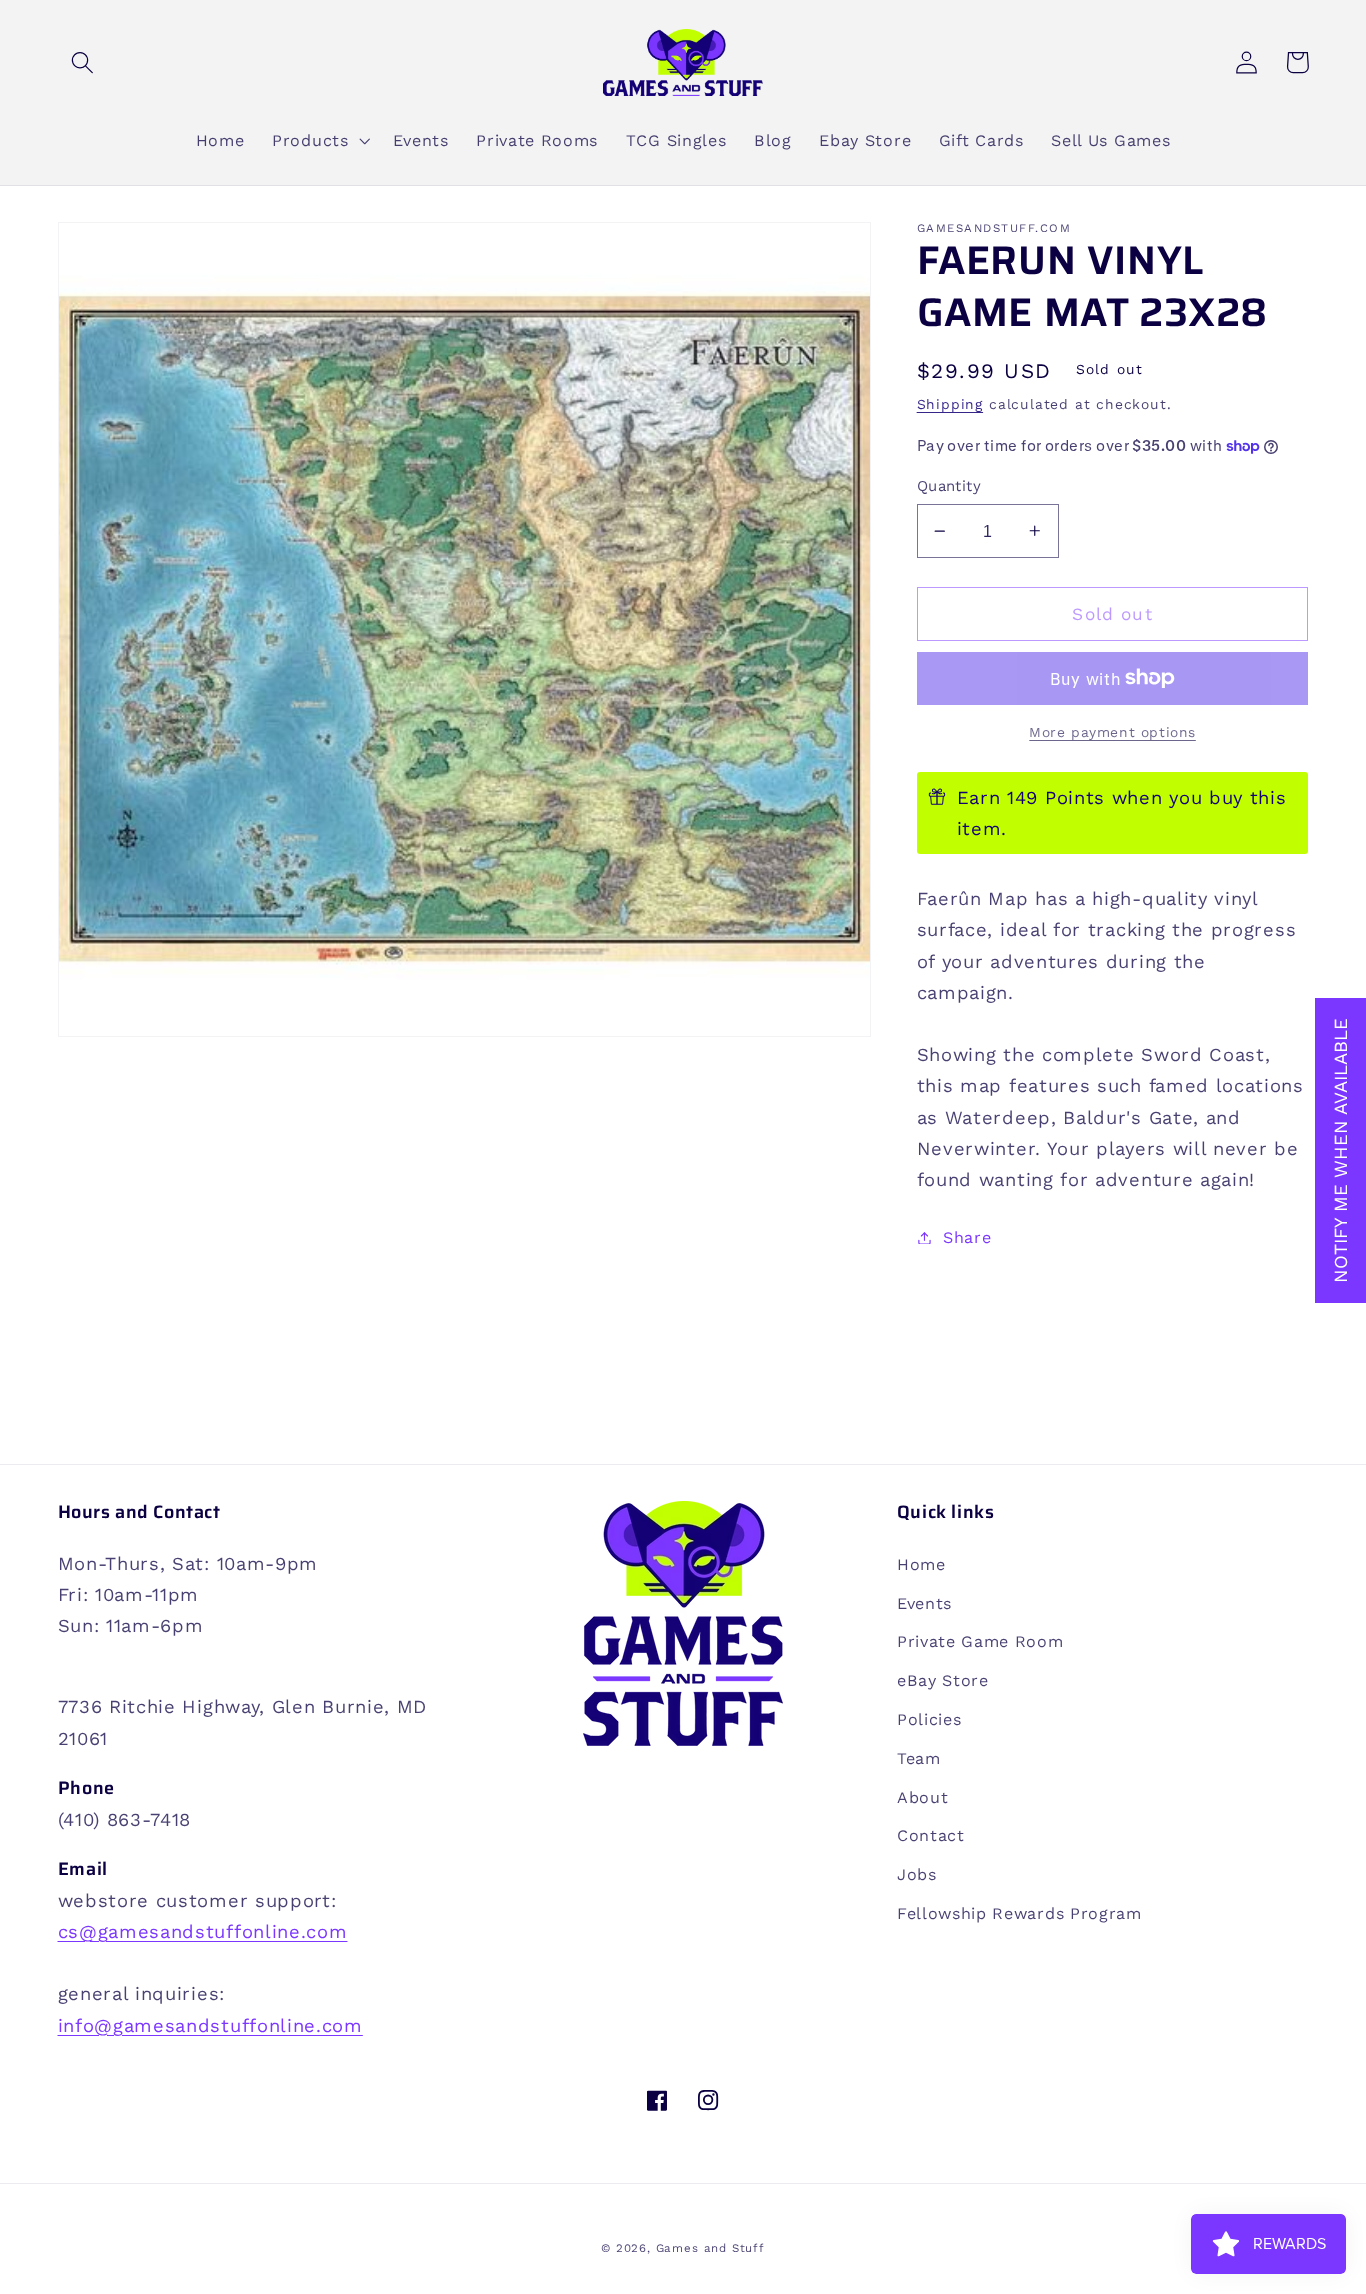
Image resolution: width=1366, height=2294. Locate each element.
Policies (929, 1719)
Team (919, 1758)
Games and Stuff (710, 2248)
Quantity (949, 486)
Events (924, 1603)
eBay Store (943, 1680)
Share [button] (967, 1237)
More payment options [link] (1112, 732)
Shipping (950, 404)
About (922, 1797)
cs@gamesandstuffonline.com (203, 1931)
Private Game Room (980, 1641)
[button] (83, 62)
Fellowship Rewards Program (1019, 1913)
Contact (931, 1835)
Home (921, 1564)
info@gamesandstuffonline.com (210, 2025)
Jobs (917, 1874)
